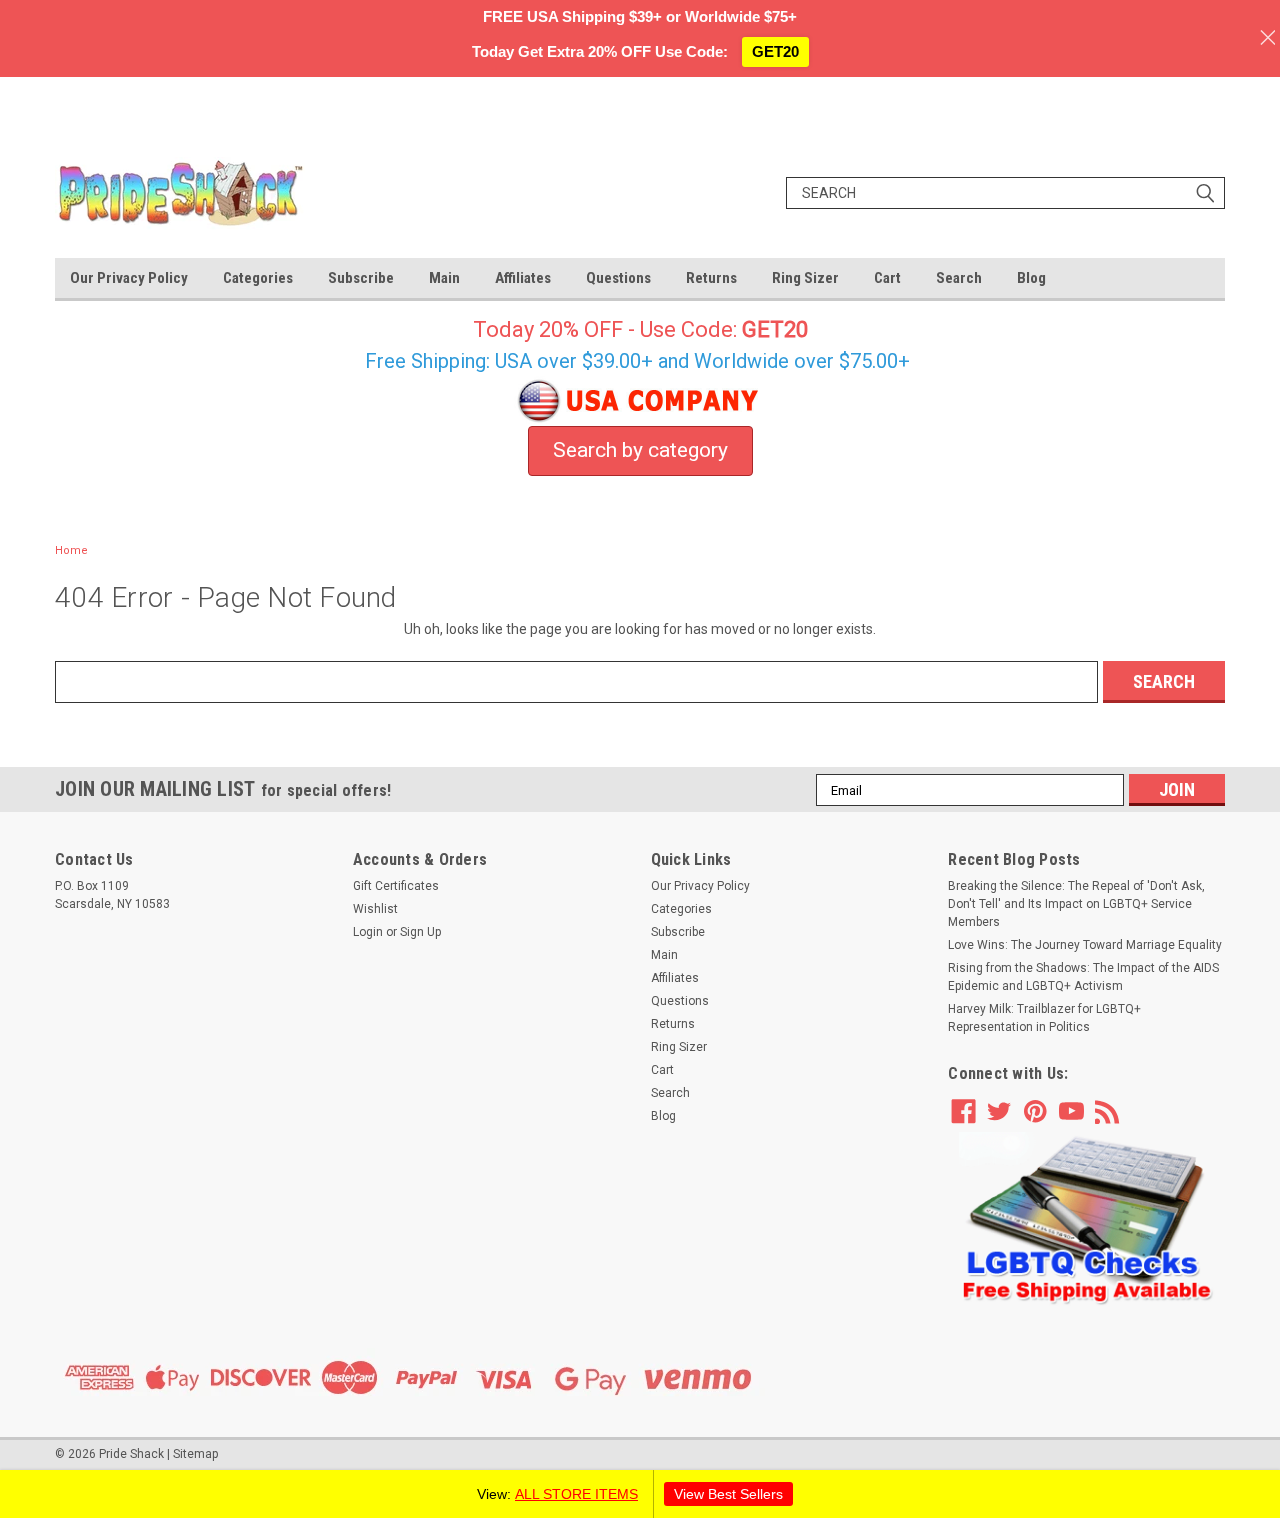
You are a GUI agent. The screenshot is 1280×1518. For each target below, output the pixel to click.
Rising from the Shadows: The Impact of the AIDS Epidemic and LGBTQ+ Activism (1083, 977)
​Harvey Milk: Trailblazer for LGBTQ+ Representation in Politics (1044, 1018)
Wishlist (375, 909)
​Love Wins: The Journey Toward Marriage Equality (1085, 945)
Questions (618, 278)
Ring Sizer (805, 278)
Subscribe (361, 278)
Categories (258, 278)
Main (444, 278)
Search (959, 278)
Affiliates (523, 278)
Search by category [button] (640, 450)
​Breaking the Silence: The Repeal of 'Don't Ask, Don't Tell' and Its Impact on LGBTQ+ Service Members (1076, 904)
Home (71, 550)
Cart (887, 278)
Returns (711, 278)
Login (368, 932)
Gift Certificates (396, 886)
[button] (1087, 1219)
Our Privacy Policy (129, 278)
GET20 (775, 51)
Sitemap (195, 1454)
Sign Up (420, 932)
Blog (1031, 278)
